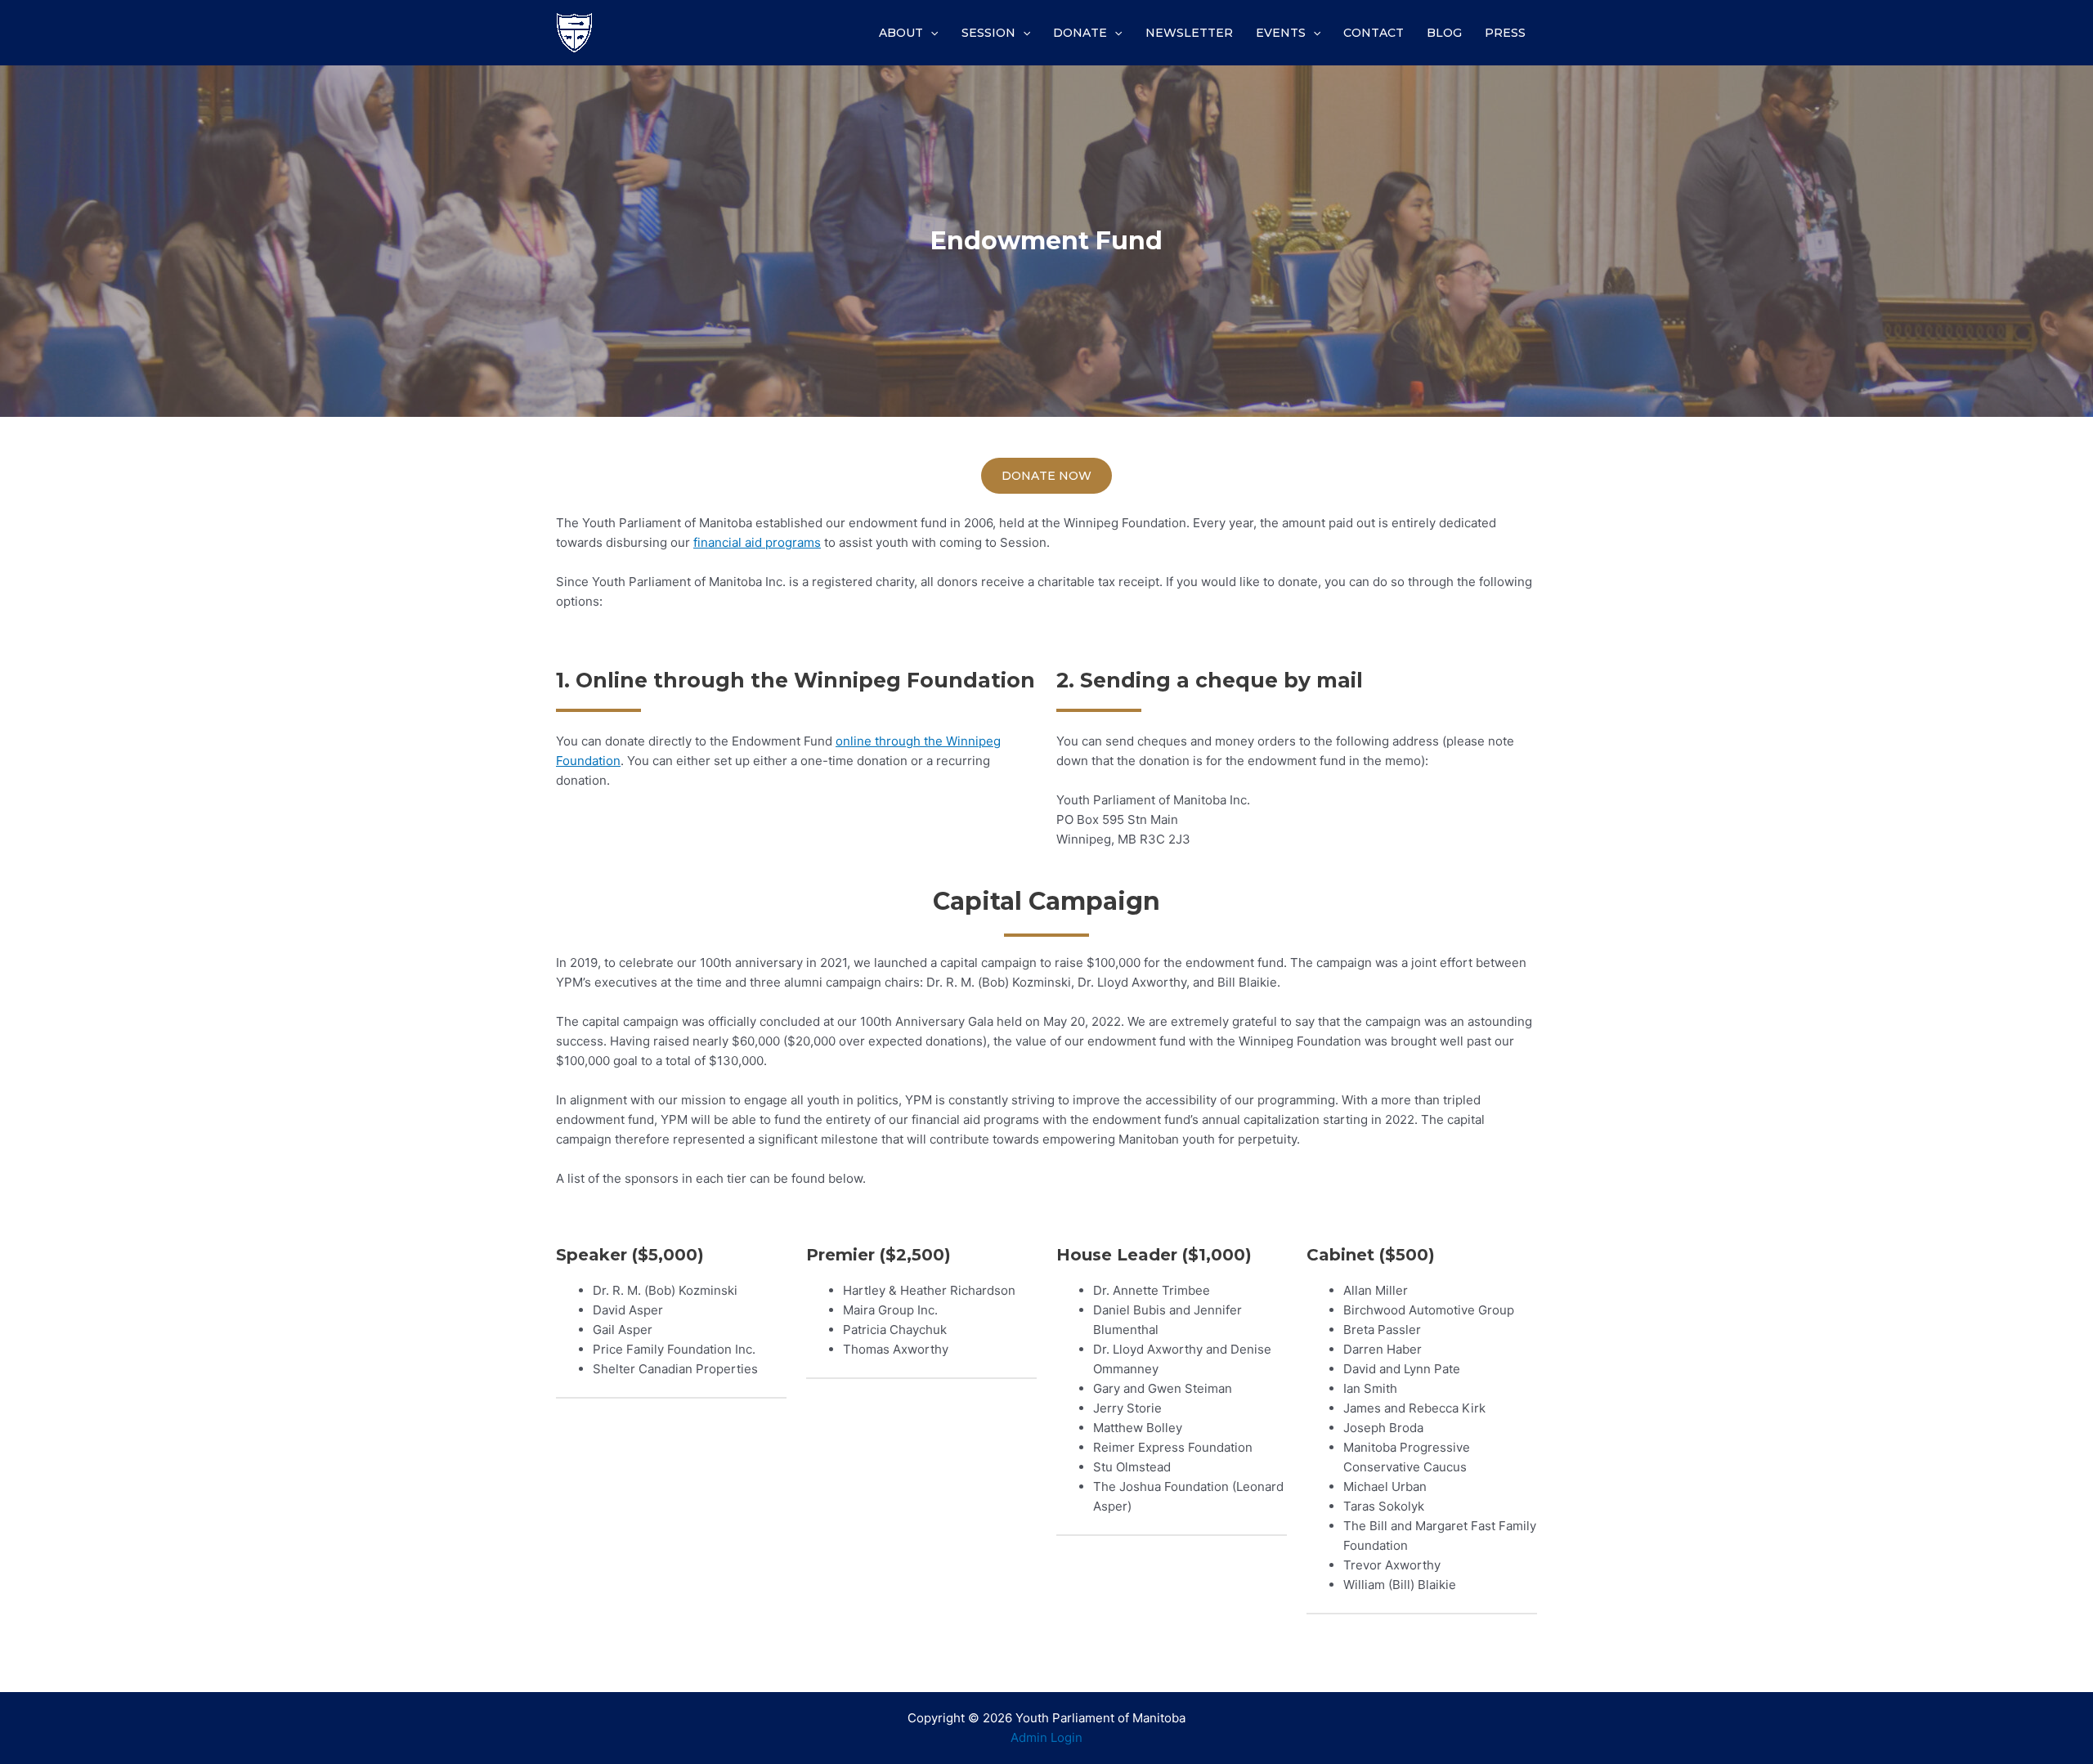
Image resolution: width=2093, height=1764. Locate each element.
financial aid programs (757, 542)
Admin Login (1046, 1737)
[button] (671, 1255)
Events (1281, 33)
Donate (1080, 33)
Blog (1444, 33)
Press (1505, 33)
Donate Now (1046, 476)
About (901, 33)
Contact (1374, 33)
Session (988, 33)
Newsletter (1189, 33)
